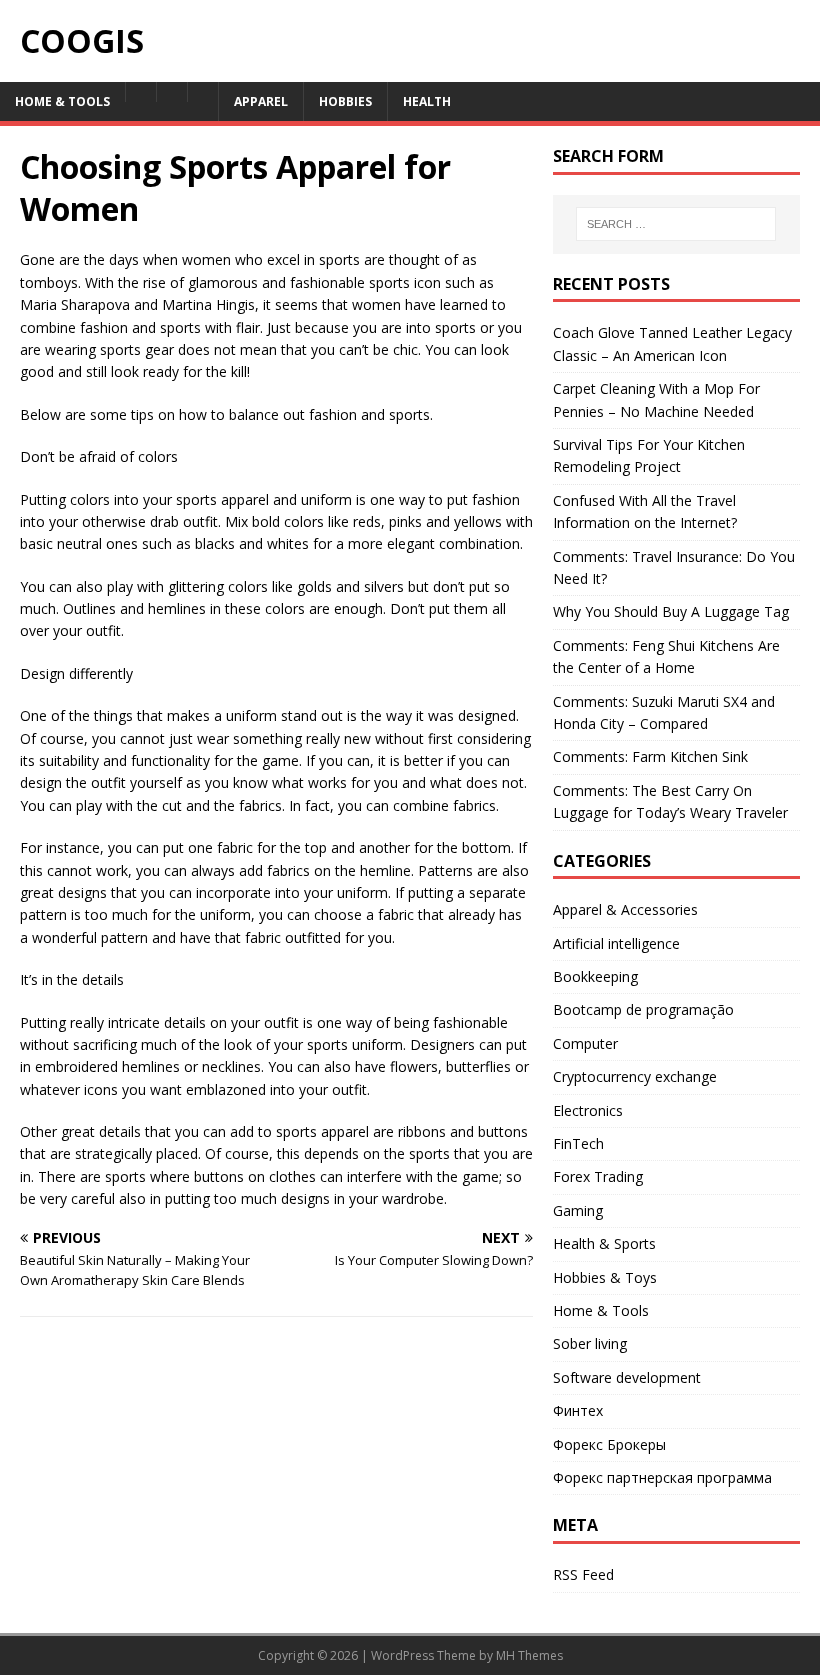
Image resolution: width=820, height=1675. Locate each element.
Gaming (578, 1210)
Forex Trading (598, 1176)
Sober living (590, 1343)
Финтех (578, 1410)
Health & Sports (604, 1243)
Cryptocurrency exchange (635, 1076)
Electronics (588, 1110)
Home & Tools (601, 1310)
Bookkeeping (595, 976)
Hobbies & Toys (605, 1277)
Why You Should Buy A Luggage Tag (671, 611)
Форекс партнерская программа (662, 1477)
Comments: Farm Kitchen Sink (650, 756)
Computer (585, 1043)
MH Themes (529, 1655)
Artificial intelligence (616, 943)
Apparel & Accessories (625, 909)
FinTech (578, 1143)
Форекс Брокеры (609, 1444)
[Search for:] (676, 224)
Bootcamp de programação (643, 1009)
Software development (627, 1377)
